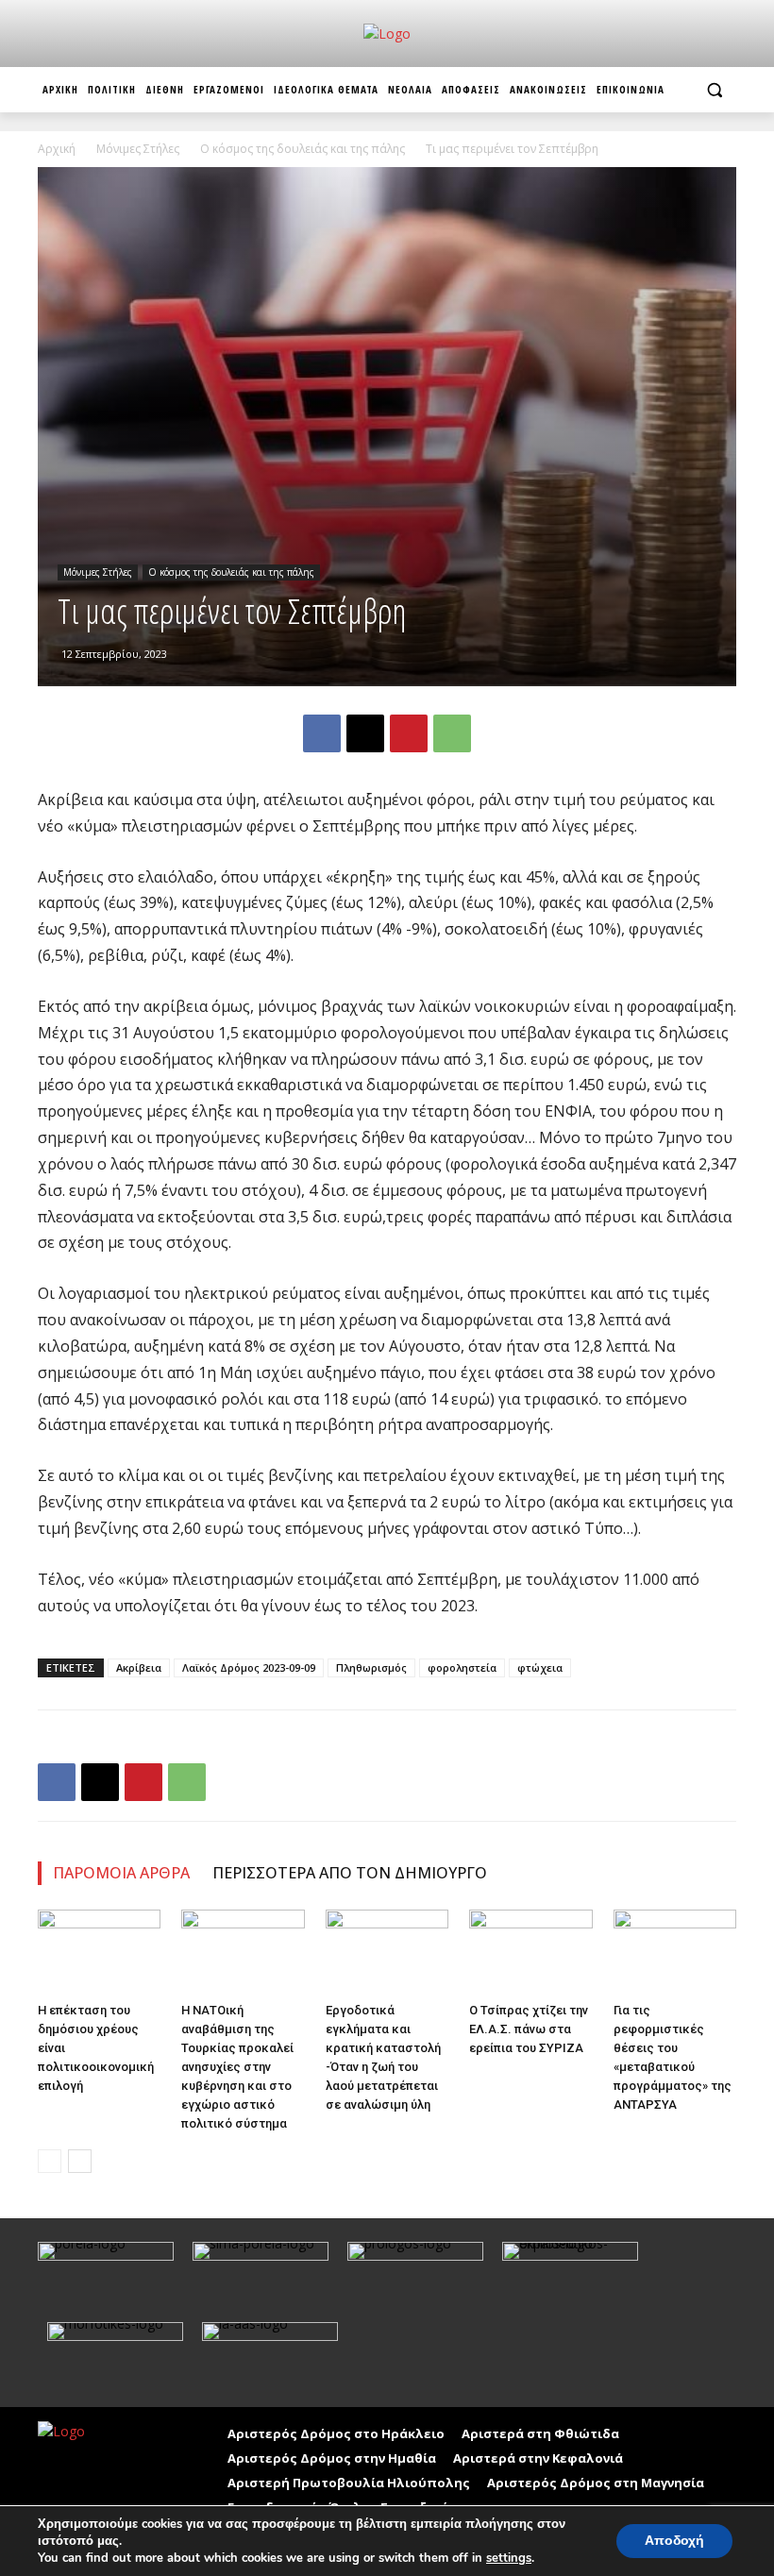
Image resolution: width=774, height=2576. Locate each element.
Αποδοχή (674, 2541)
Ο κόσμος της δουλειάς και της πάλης (303, 149)
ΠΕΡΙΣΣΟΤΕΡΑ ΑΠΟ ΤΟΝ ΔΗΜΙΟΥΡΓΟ (350, 1873)
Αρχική (57, 149)
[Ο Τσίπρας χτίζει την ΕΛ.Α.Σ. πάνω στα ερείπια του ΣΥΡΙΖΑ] (530, 1952)
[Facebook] (322, 733)
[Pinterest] (409, 733)
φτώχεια (540, 1667)
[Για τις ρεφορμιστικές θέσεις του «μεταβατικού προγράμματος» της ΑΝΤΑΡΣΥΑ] (675, 1952)
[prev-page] (50, 2161)
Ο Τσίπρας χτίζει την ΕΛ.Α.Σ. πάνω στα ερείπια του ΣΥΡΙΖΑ (529, 2029)
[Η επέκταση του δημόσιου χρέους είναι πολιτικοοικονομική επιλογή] (99, 1952)
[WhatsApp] (452, 733)
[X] (365, 733)
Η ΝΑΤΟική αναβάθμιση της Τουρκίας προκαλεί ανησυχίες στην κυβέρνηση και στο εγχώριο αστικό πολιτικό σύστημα (237, 2067)
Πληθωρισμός (371, 1667)
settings (509, 2558)
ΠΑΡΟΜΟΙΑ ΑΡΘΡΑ (121, 1873)
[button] (714, 90)
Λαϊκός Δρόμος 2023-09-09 (249, 1667)
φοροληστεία (462, 1667)
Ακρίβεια (139, 1667)
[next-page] (80, 2161)
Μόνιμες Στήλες (138, 149)
